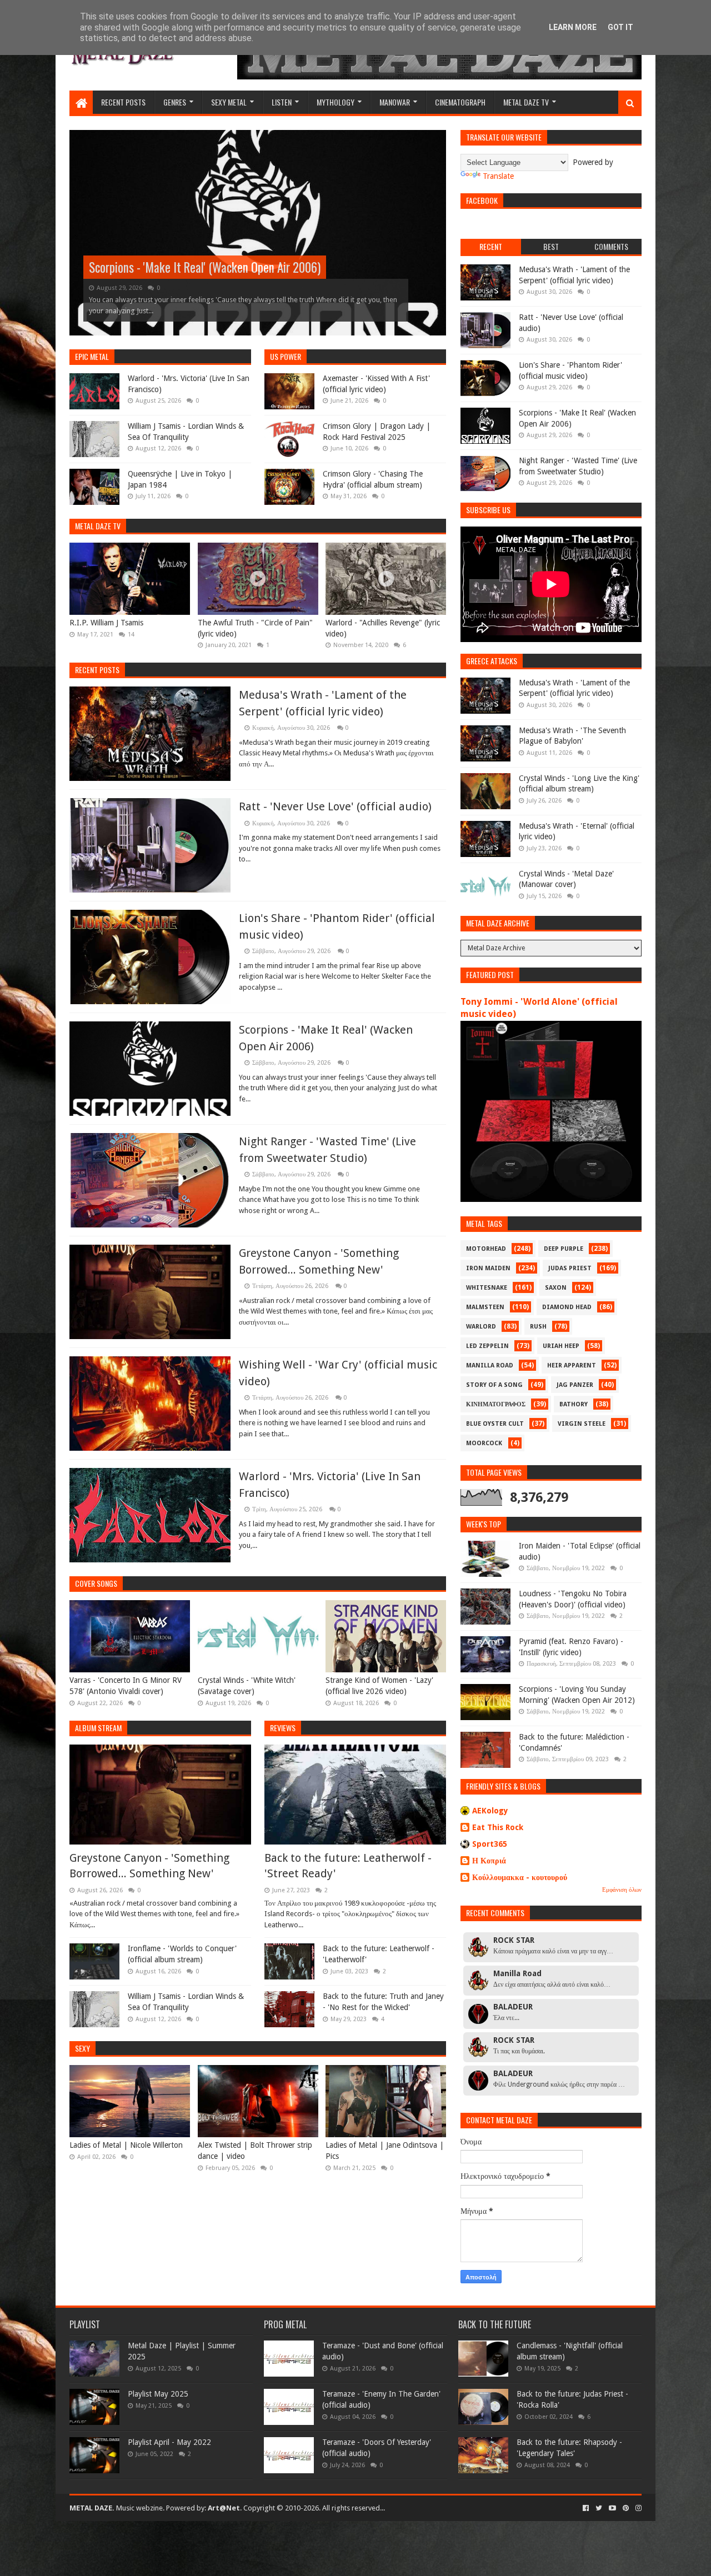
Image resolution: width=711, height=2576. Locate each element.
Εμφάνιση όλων (622, 1890)
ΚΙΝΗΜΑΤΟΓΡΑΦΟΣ (496, 1404)
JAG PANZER (575, 1385)
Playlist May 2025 (158, 2394)
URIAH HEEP (561, 1346)
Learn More (573, 27)
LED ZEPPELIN (487, 1346)
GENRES (175, 102)
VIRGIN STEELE (582, 1424)
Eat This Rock (498, 1827)
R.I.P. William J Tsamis (106, 623)
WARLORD (481, 1327)
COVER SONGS (96, 1583)
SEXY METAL (229, 102)
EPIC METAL (92, 356)
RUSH (538, 1327)
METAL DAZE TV (526, 102)
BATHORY (574, 1404)
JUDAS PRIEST (570, 1268)
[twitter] (599, 2508)
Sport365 (490, 1844)
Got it (620, 27)
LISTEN (282, 102)
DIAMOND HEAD (567, 1307)
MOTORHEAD (486, 1249)
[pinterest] (626, 2508)
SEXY (82, 2048)
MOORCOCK (484, 1443)
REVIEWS (283, 1728)
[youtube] (612, 2508)
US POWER (286, 356)
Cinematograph (460, 102)
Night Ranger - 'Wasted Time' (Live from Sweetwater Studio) (229, 267)
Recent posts (123, 102)
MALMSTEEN (485, 1307)
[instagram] (637, 2508)
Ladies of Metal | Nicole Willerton (126, 2145)
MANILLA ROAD (490, 1365)
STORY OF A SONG (494, 1385)
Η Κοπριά (489, 1861)
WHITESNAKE (487, 1288)
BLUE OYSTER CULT (495, 1424)
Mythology (336, 102)
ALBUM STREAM (98, 1728)
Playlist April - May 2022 (169, 2442)
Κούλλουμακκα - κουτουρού (520, 1877)
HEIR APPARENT (572, 1365)
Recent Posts (97, 670)
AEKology (490, 1811)
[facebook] (586, 2508)
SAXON (556, 1288)
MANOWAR (395, 102)
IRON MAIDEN (488, 1268)
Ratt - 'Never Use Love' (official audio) (335, 806)
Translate (498, 176)
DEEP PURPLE (564, 1249)
